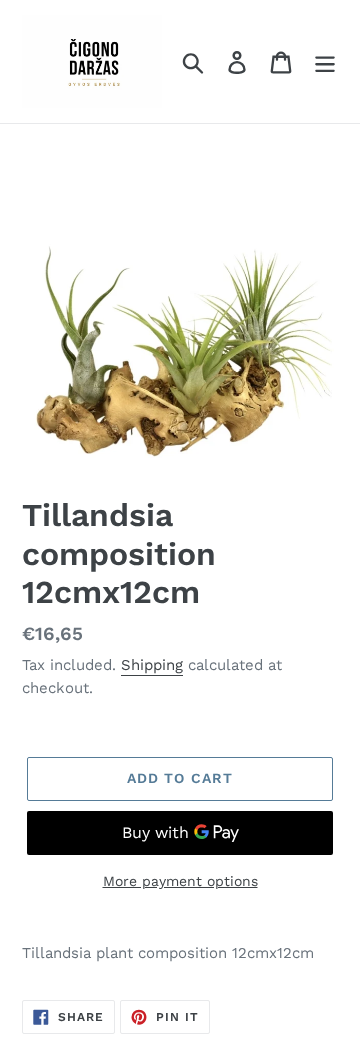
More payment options (180, 881)
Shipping (152, 665)
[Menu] (325, 61)
